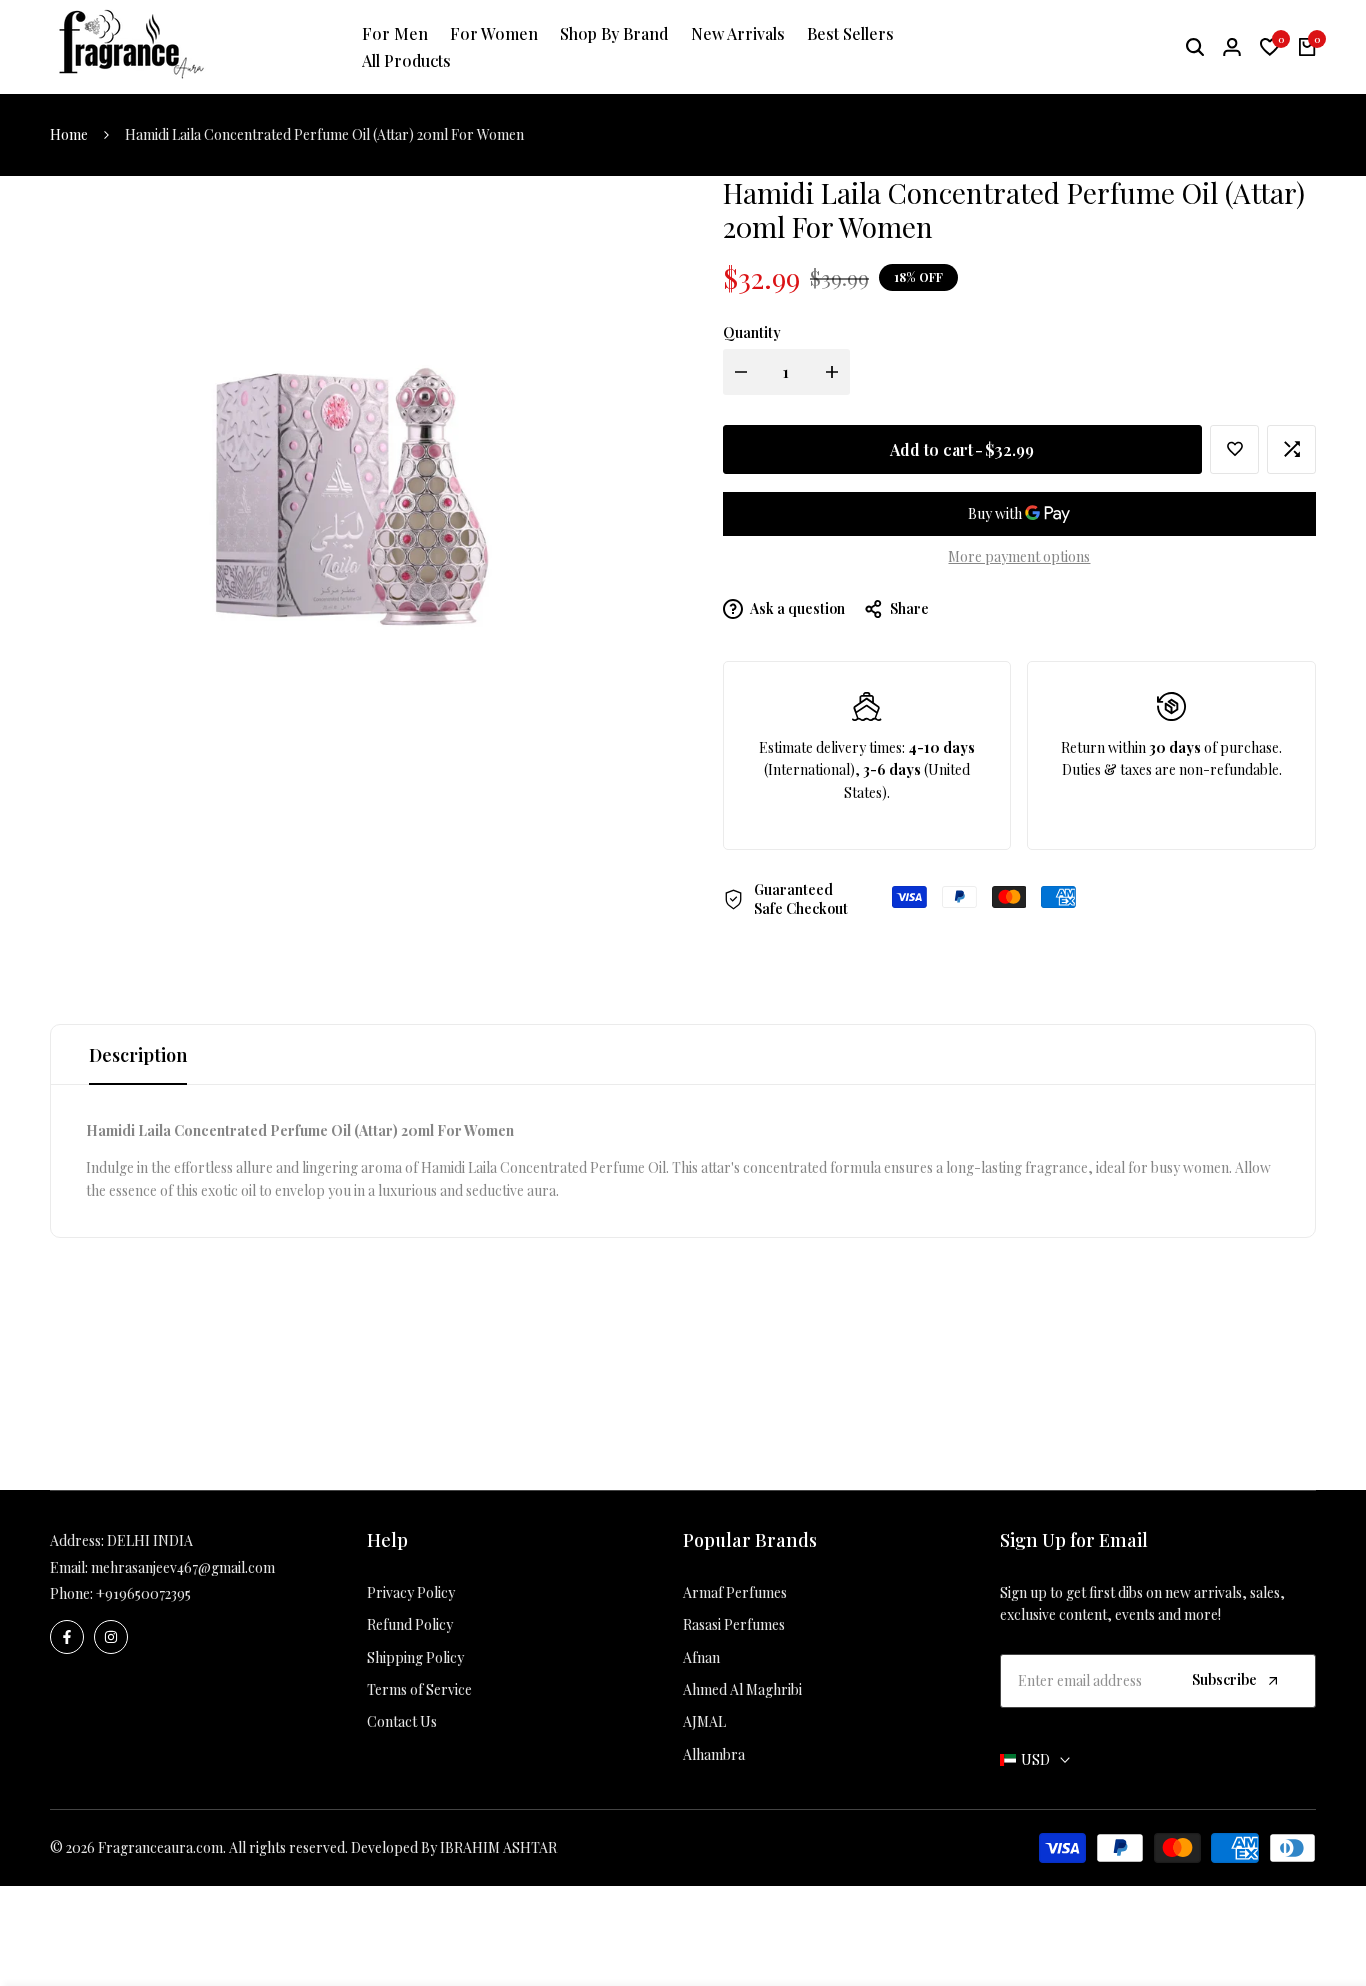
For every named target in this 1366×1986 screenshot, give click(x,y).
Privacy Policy (411, 1592)
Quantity (752, 332)
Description (138, 1055)
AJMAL (704, 1721)
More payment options (1019, 556)
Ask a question (796, 608)
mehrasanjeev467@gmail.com (183, 1567)
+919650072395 (143, 1593)
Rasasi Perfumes (734, 1624)
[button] (1234, 449)
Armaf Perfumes (735, 1592)
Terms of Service (419, 1689)
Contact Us (402, 1721)
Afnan (701, 1657)
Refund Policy (410, 1624)
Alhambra (714, 1754)
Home (69, 134)
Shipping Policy (415, 1657)
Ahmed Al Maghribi (742, 1689)
